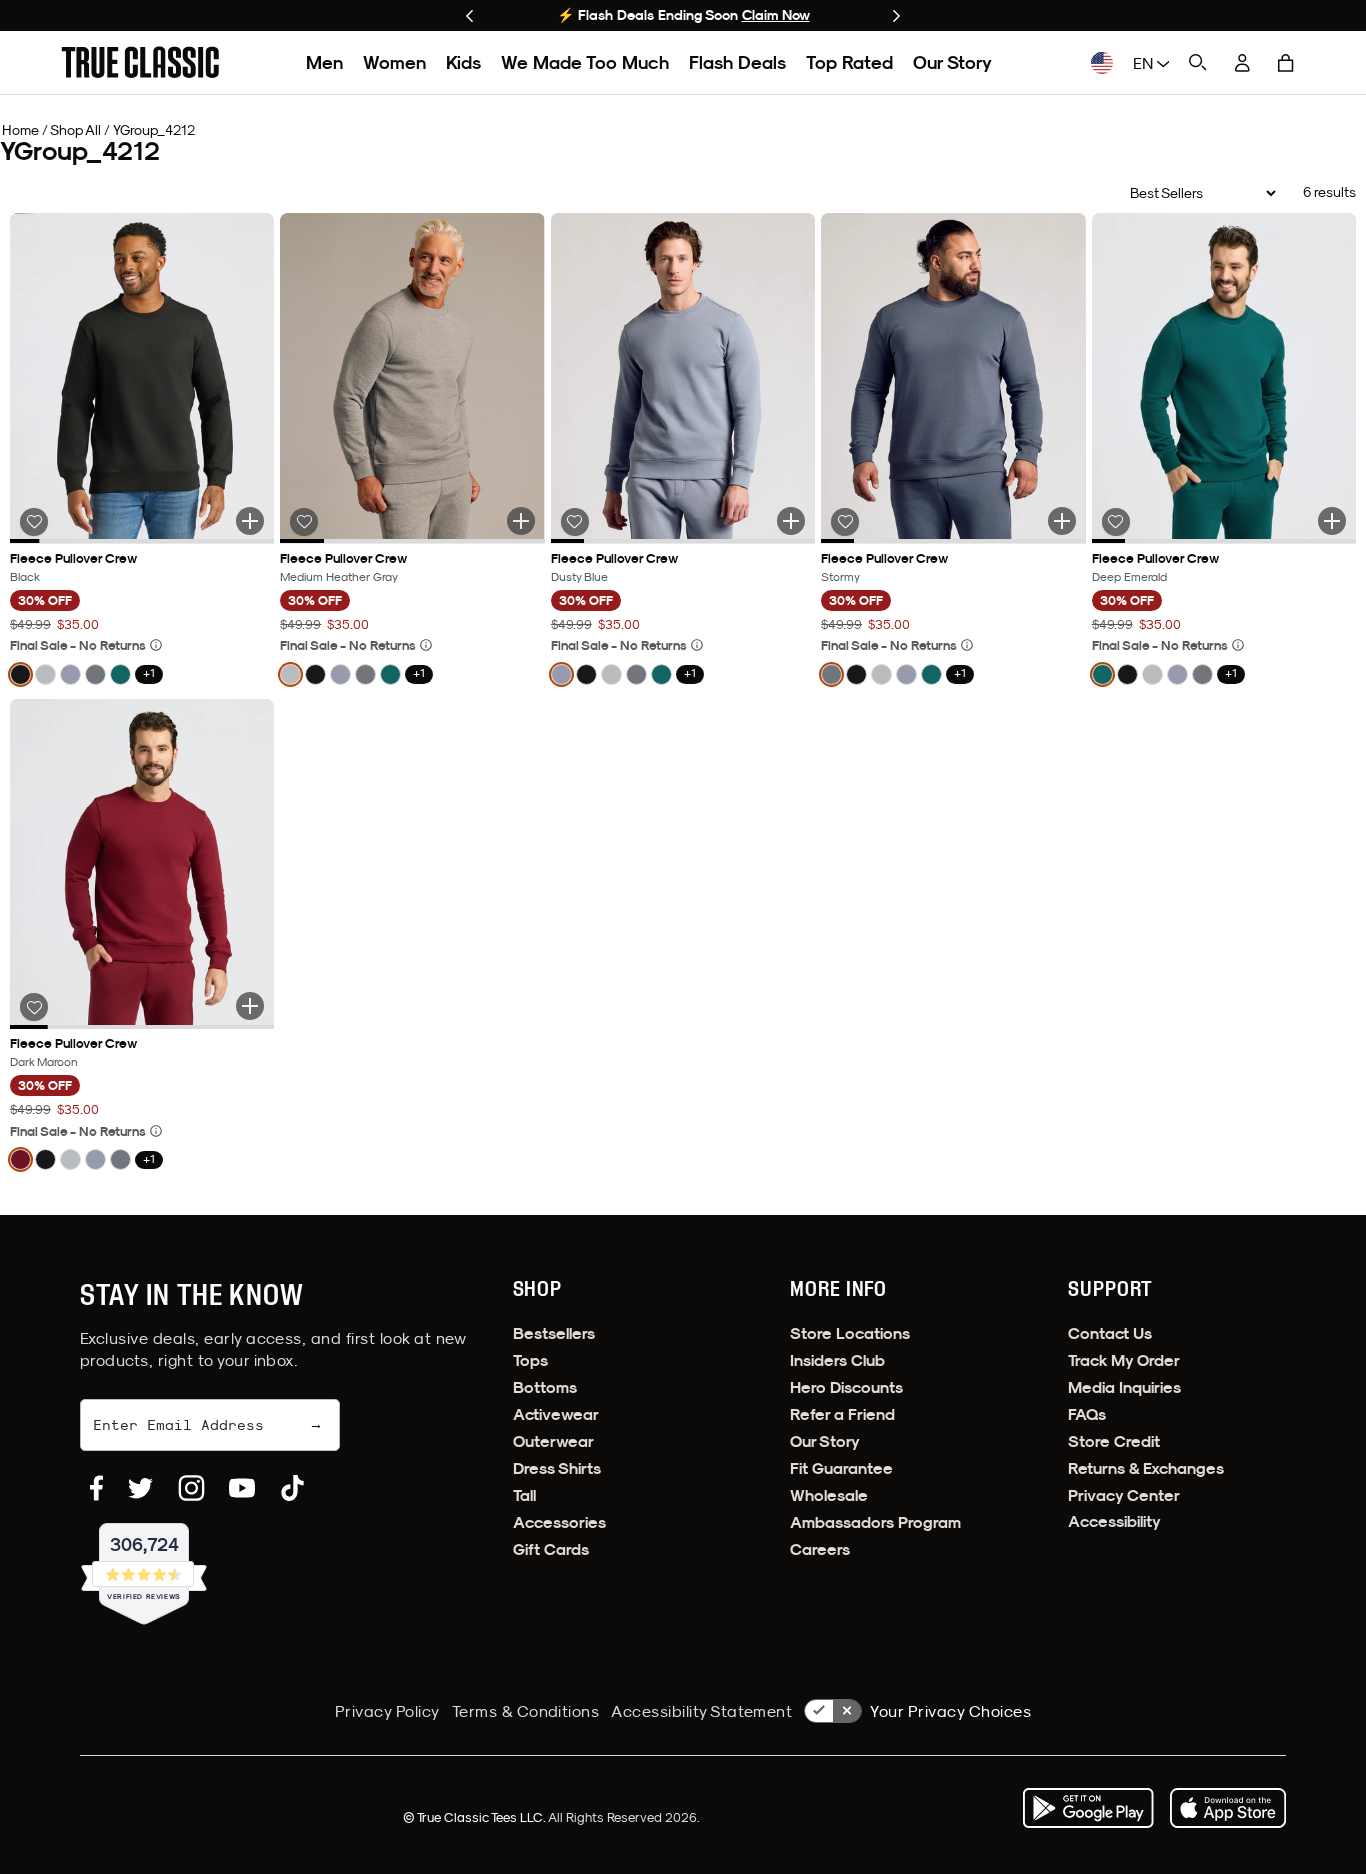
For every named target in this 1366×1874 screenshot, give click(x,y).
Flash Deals (737, 62)
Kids (463, 62)
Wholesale (829, 1495)
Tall (524, 1495)
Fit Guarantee (841, 1468)
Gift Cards (551, 1549)
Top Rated (849, 62)
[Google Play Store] (1088, 1808)
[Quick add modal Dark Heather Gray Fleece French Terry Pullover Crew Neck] (521, 521)
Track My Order (1124, 1360)
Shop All (75, 130)
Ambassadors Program (875, 1522)
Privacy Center (1124, 1495)
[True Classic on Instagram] (191, 1488)
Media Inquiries (1124, 1387)
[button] (1286, 63)
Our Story (952, 62)
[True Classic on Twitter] (140, 1488)
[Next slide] (896, 16)
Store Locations (850, 1333)
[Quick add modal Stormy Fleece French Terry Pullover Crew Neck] (1062, 521)
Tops (530, 1360)
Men (324, 62)
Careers (820, 1549)
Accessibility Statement (701, 1711)
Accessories (559, 1522)
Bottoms (545, 1387)
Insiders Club (837, 1360)
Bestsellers (554, 1333)
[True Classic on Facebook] (96, 1488)
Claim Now (776, 15)
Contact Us (1110, 1333)
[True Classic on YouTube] (242, 1488)
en (1145, 63)
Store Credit (1114, 1441)
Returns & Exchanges (1146, 1468)
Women (394, 62)
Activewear (556, 1414)
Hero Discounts (846, 1387)
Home (20, 130)
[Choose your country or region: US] (1102, 63)
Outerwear (553, 1441)
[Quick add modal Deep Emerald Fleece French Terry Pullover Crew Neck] (1332, 521)
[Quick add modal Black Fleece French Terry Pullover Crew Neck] (250, 521)
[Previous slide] (469, 16)
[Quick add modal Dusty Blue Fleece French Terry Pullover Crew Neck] (791, 521)
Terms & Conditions (526, 1711)
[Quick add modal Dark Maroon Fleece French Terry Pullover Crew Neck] (250, 1006)
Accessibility (1114, 1521)
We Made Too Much (585, 62)
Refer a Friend (842, 1414)
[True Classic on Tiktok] (292, 1488)
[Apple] (1228, 1808)
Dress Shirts (557, 1468)
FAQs (1087, 1414)
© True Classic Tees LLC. (475, 1817)
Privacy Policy (387, 1711)
